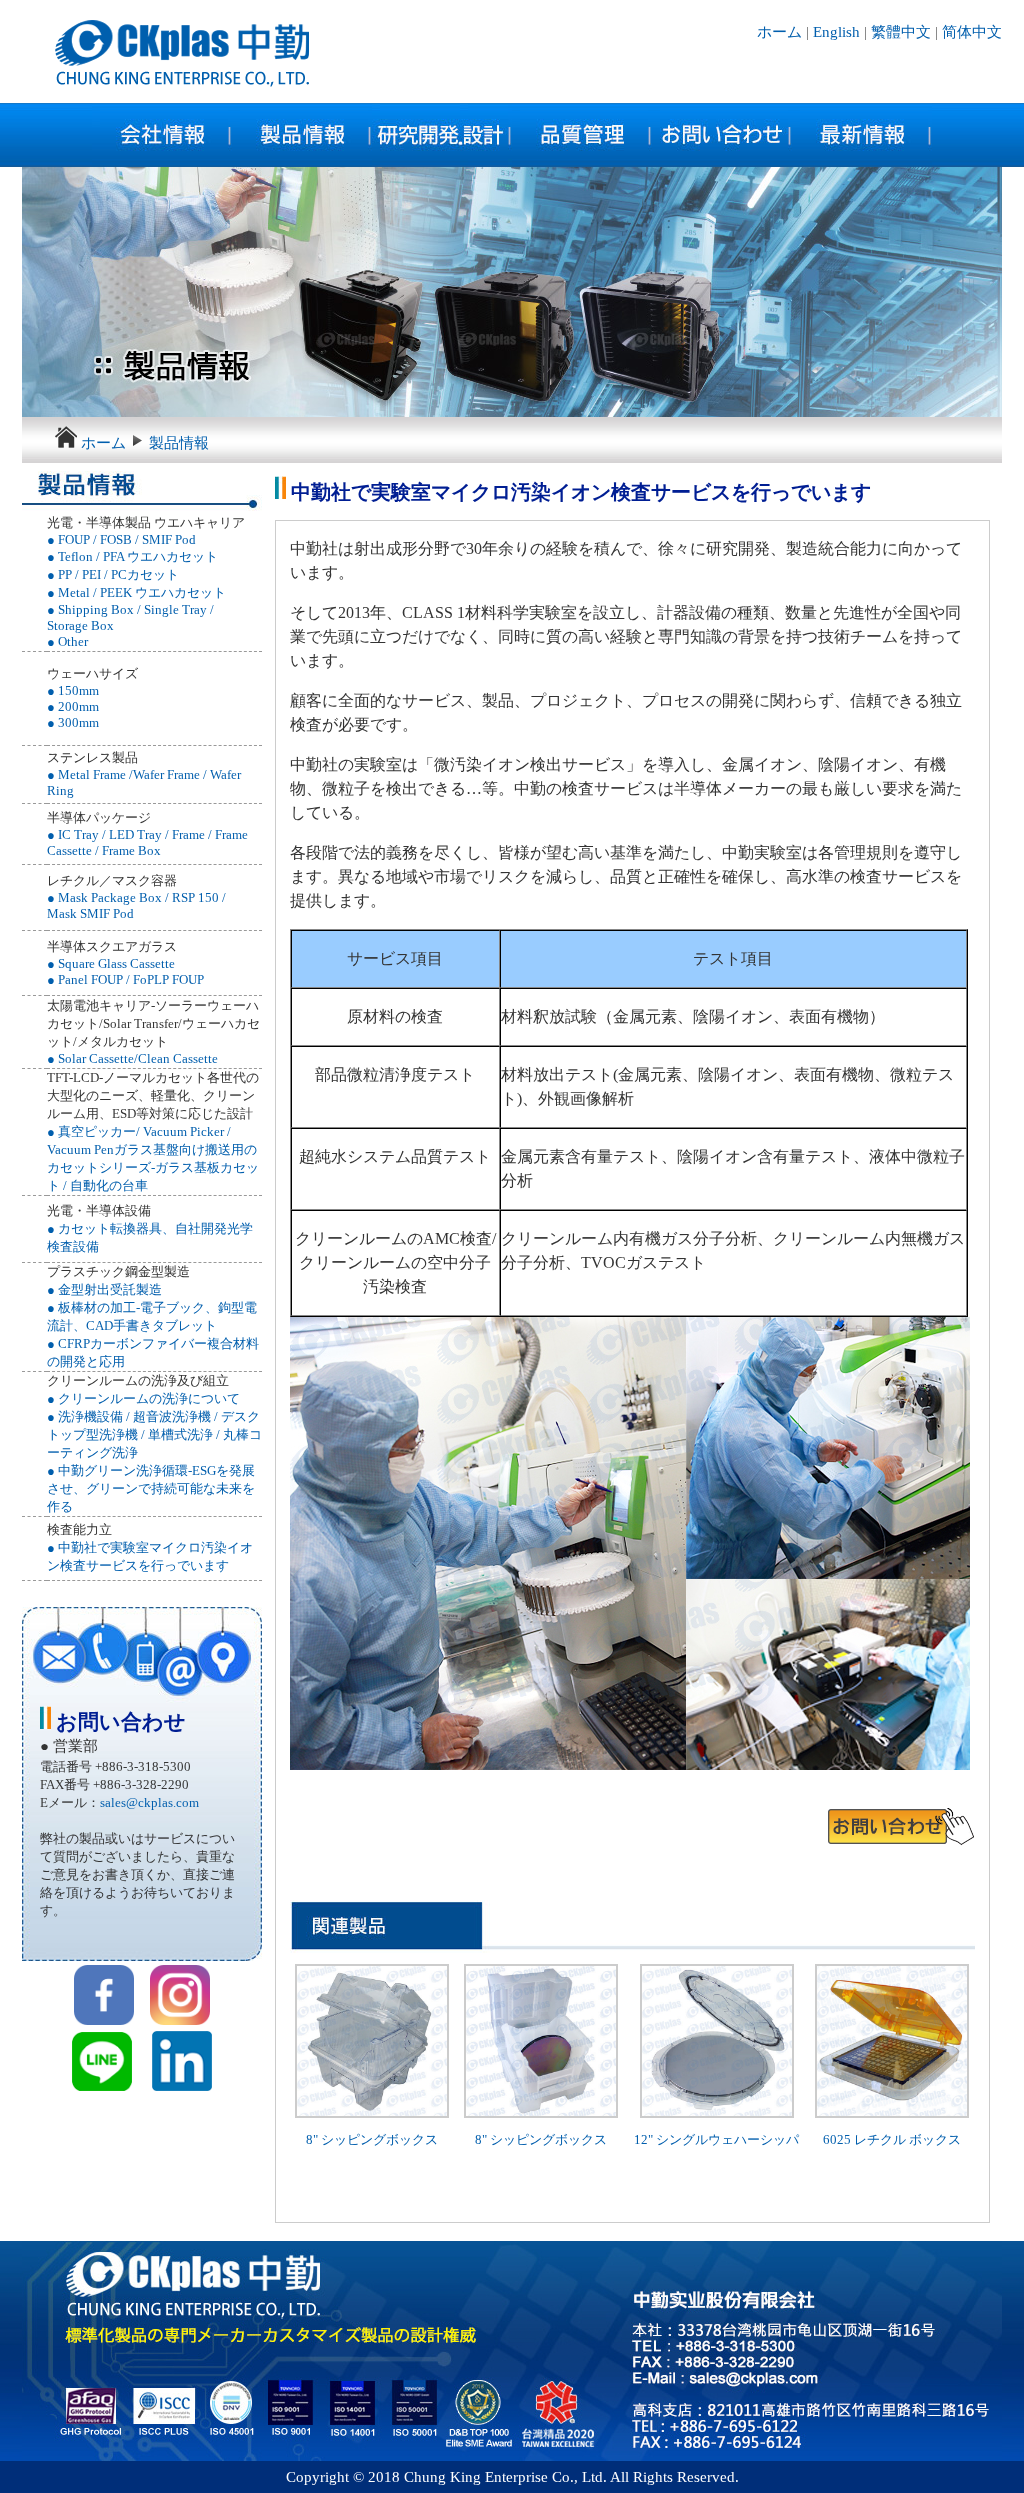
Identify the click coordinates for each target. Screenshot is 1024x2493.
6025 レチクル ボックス (892, 2139)
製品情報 (179, 443)
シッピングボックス (379, 2139)
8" (313, 2139)
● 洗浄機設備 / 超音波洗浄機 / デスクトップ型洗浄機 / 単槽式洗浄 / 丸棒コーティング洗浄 (154, 1434)
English (836, 32)
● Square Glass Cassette (111, 963)
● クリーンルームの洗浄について (143, 1398)
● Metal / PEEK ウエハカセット (136, 592)
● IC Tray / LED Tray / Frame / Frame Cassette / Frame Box (147, 842)
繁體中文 (901, 32)
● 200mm (73, 706)
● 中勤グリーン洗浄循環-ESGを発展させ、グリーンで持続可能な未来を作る (151, 1488)
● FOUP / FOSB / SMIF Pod (121, 539)
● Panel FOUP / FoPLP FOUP (125, 979)
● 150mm (73, 690)
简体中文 (972, 32)
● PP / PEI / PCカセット (113, 574)
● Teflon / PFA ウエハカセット (132, 556)
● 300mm (73, 722)
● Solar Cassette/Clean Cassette (132, 1058)
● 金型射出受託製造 (104, 1289)
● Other (67, 641)
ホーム (781, 32)
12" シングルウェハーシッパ (716, 2139)
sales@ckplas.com (149, 1802)
